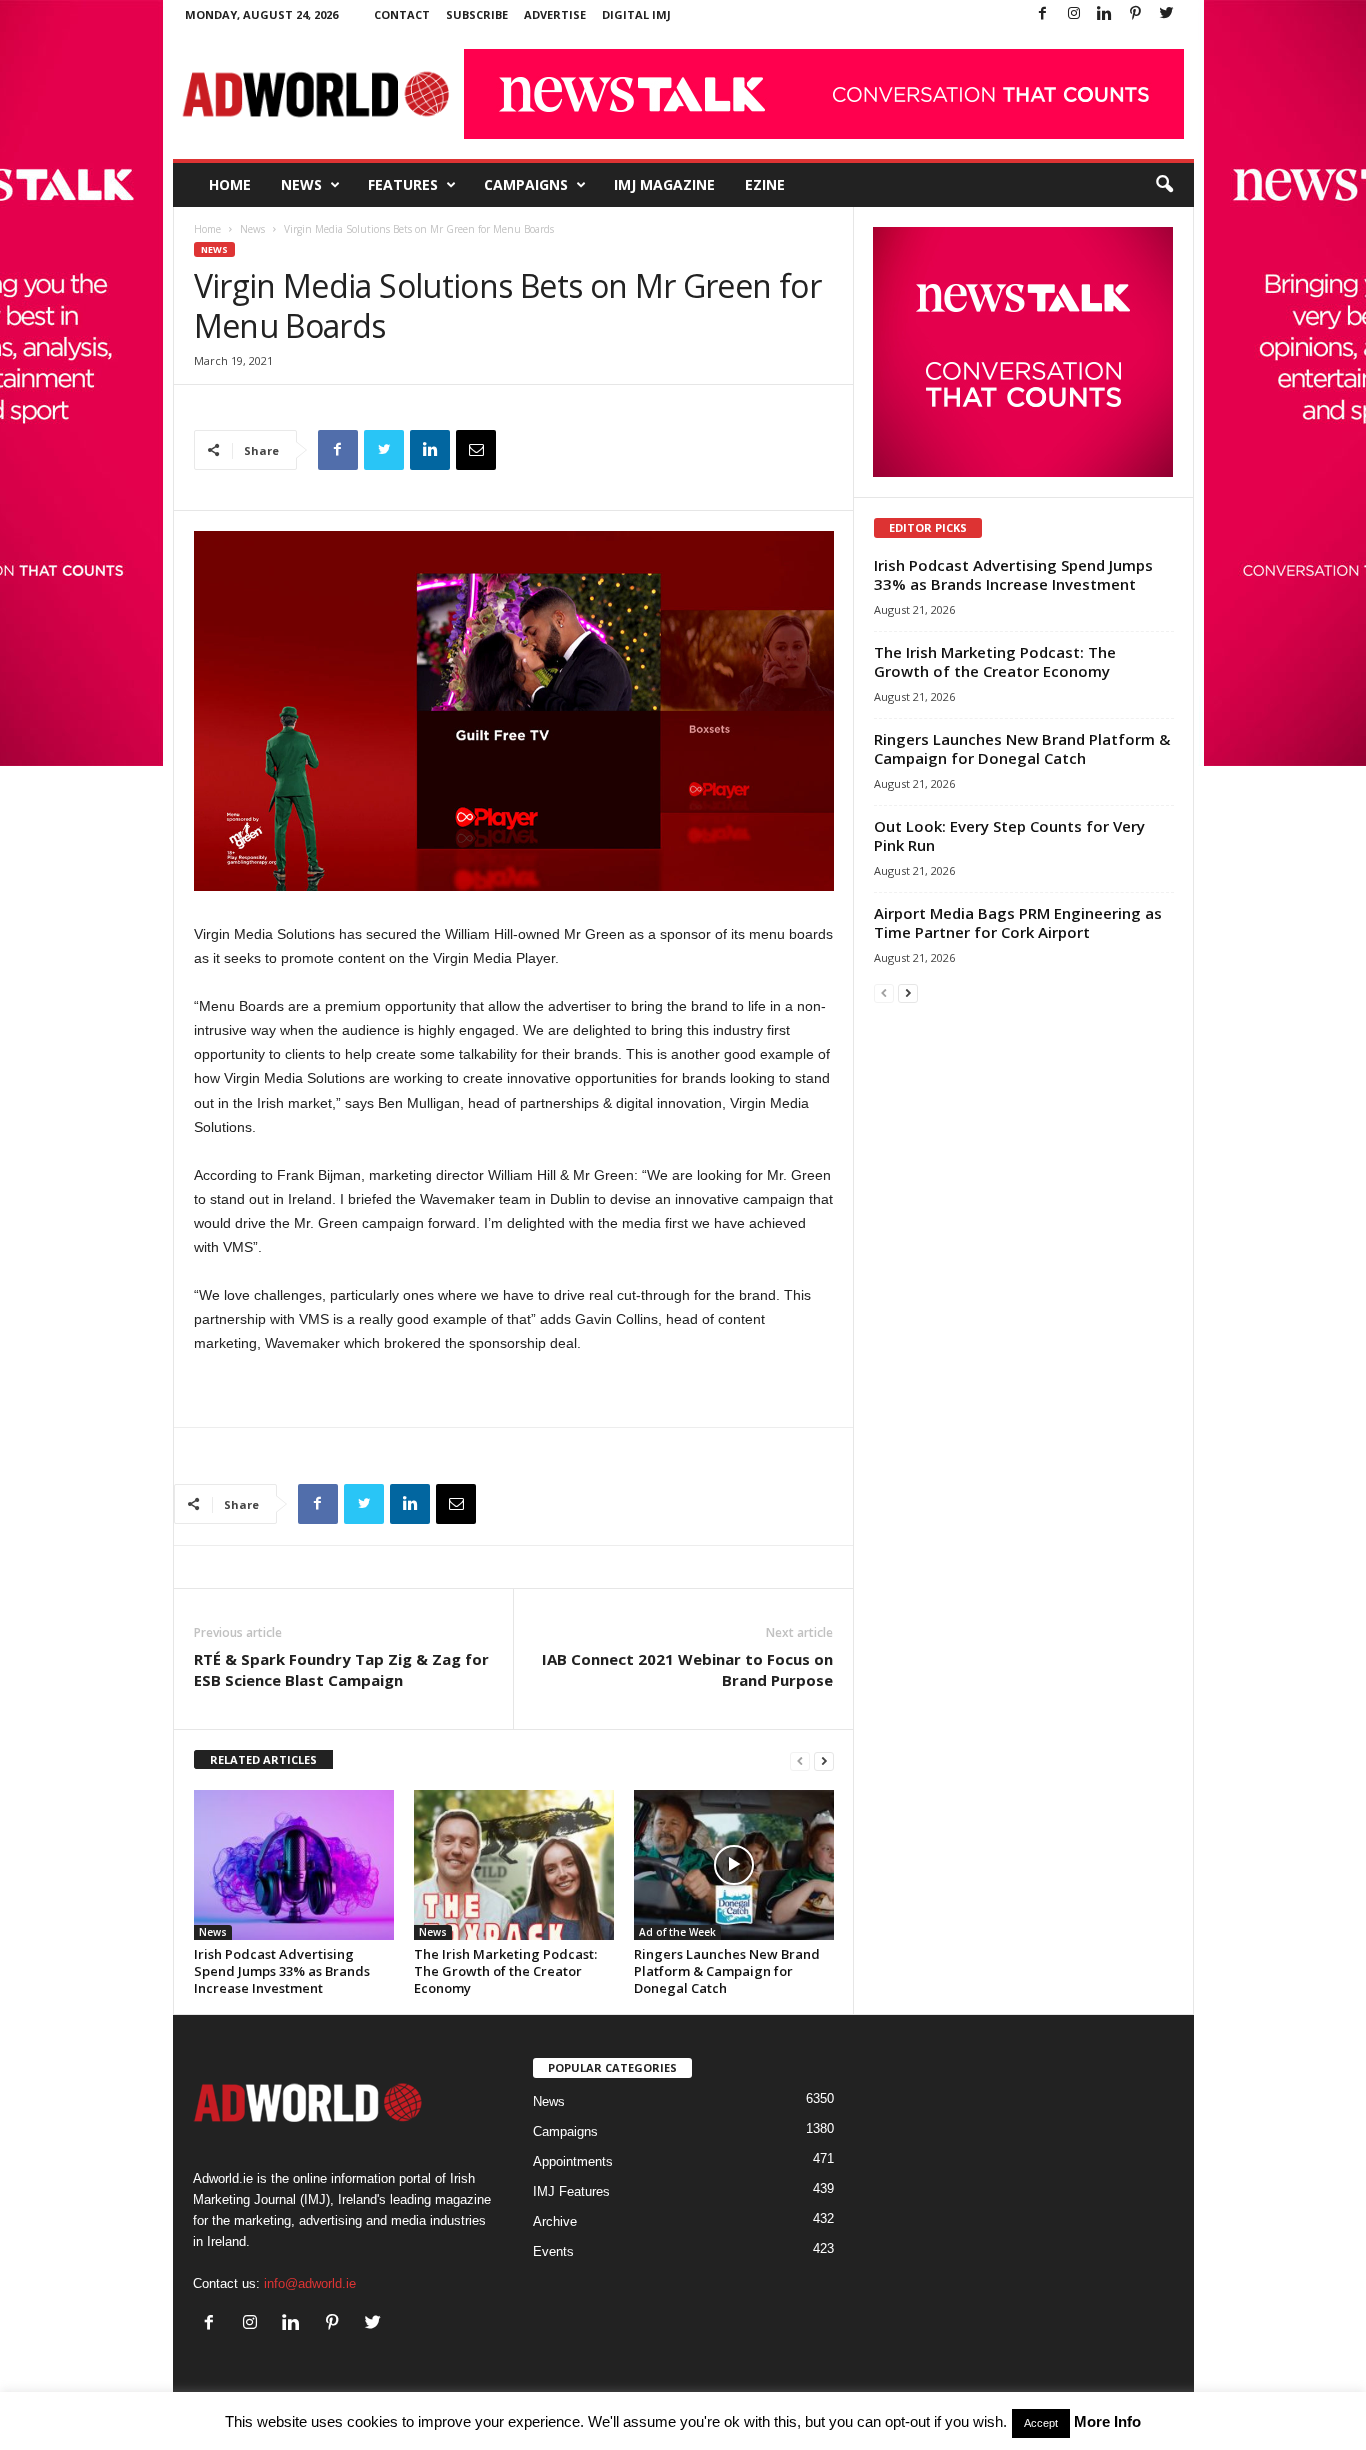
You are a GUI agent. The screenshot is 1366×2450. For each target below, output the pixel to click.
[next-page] (824, 1760)
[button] (1164, 185)
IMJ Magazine (664, 184)
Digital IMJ (636, 14)
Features (403, 184)
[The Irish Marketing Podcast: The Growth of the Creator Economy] (514, 1865)
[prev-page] (800, 1760)
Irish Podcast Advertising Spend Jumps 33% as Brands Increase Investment (282, 1971)
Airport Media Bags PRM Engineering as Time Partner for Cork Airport (1018, 922)
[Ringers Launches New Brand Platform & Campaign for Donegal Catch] (734, 1865)
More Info (1107, 2421)
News (301, 184)
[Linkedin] (1105, 14)
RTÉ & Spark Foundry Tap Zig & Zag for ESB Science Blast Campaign (341, 1669)
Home (230, 184)
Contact (402, 14)
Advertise (555, 14)
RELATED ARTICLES (263, 1759)
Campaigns (526, 184)
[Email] (476, 450)
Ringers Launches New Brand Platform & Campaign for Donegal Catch (727, 1971)
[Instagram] (1074, 14)
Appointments (573, 2161)
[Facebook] (1043, 14)
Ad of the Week (677, 1932)
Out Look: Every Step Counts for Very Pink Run (1009, 835)
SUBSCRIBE (477, 14)
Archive (555, 2221)
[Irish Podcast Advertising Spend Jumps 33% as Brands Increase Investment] (294, 1865)
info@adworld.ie (310, 2283)
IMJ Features (571, 2191)
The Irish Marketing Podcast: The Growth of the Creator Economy (505, 1971)
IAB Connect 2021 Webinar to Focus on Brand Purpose (687, 1669)
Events (553, 2251)
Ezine (765, 184)
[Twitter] (1167, 14)
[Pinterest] (1136, 14)
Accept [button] (1041, 2423)
